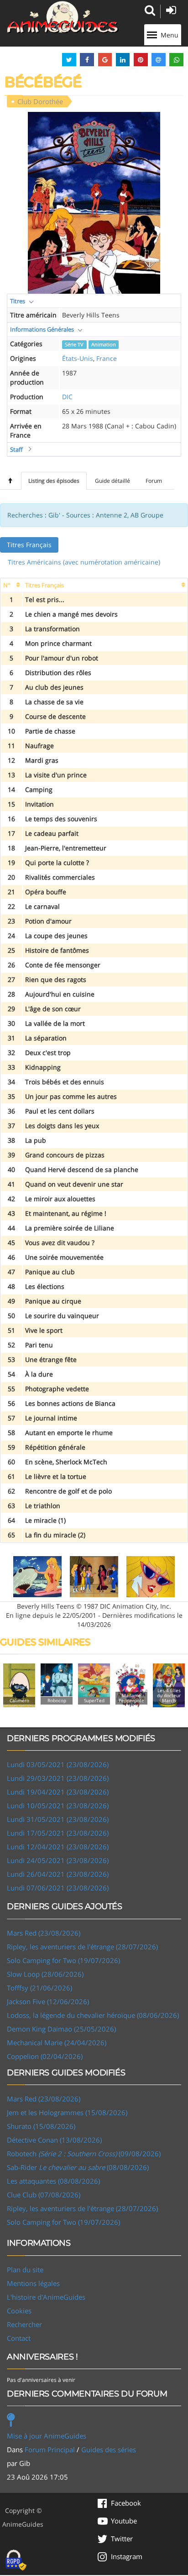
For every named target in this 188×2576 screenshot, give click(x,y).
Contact (19, 2338)
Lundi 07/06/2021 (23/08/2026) (58, 1888)
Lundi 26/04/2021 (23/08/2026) (58, 1874)
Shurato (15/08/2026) (41, 2126)
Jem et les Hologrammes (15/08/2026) (67, 2112)
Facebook (126, 2503)
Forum (154, 481)
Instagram (127, 2556)
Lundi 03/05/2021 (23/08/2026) (58, 1764)
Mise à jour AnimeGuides (47, 2436)
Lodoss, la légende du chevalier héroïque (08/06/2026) (93, 2015)
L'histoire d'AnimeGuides (46, 2297)
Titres (18, 301)
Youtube (124, 2521)
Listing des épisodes (54, 481)
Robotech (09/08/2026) (84, 2154)
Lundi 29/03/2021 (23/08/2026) (58, 1778)
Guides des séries (109, 2449)
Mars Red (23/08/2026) (44, 1933)
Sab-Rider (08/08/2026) (78, 2167)
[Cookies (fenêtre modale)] (16, 2560)
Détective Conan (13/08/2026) (54, 2140)
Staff (16, 449)
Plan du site (25, 2270)
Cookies (19, 2311)
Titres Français (29, 545)
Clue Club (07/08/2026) (44, 2195)
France (107, 358)
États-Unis (78, 358)
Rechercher (24, 2324)
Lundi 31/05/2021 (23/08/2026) (58, 1819)
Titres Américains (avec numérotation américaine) (84, 562)
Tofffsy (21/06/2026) (39, 1988)
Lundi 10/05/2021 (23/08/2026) (58, 1805)
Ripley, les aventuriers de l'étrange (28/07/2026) (82, 1947)
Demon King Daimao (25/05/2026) (61, 2029)
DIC (67, 397)
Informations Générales (42, 329)
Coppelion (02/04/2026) (45, 2056)
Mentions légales (33, 2283)
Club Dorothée (40, 101)
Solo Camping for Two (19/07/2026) (63, 1960)
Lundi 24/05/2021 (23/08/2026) (58, 1860)
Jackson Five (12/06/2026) (48, 2001)
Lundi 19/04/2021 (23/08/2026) (58, 1792)
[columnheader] (11, 585)
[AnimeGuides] (63, 17)
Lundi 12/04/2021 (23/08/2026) (58, 1847)
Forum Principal (50, 2449)
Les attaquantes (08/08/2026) (53, 2181)
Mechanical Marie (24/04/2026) (57, 2043)
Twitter (122, 2539)
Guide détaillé (112, 481)
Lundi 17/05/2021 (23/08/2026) (58, 1833)
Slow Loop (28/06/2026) (45, 1974)
